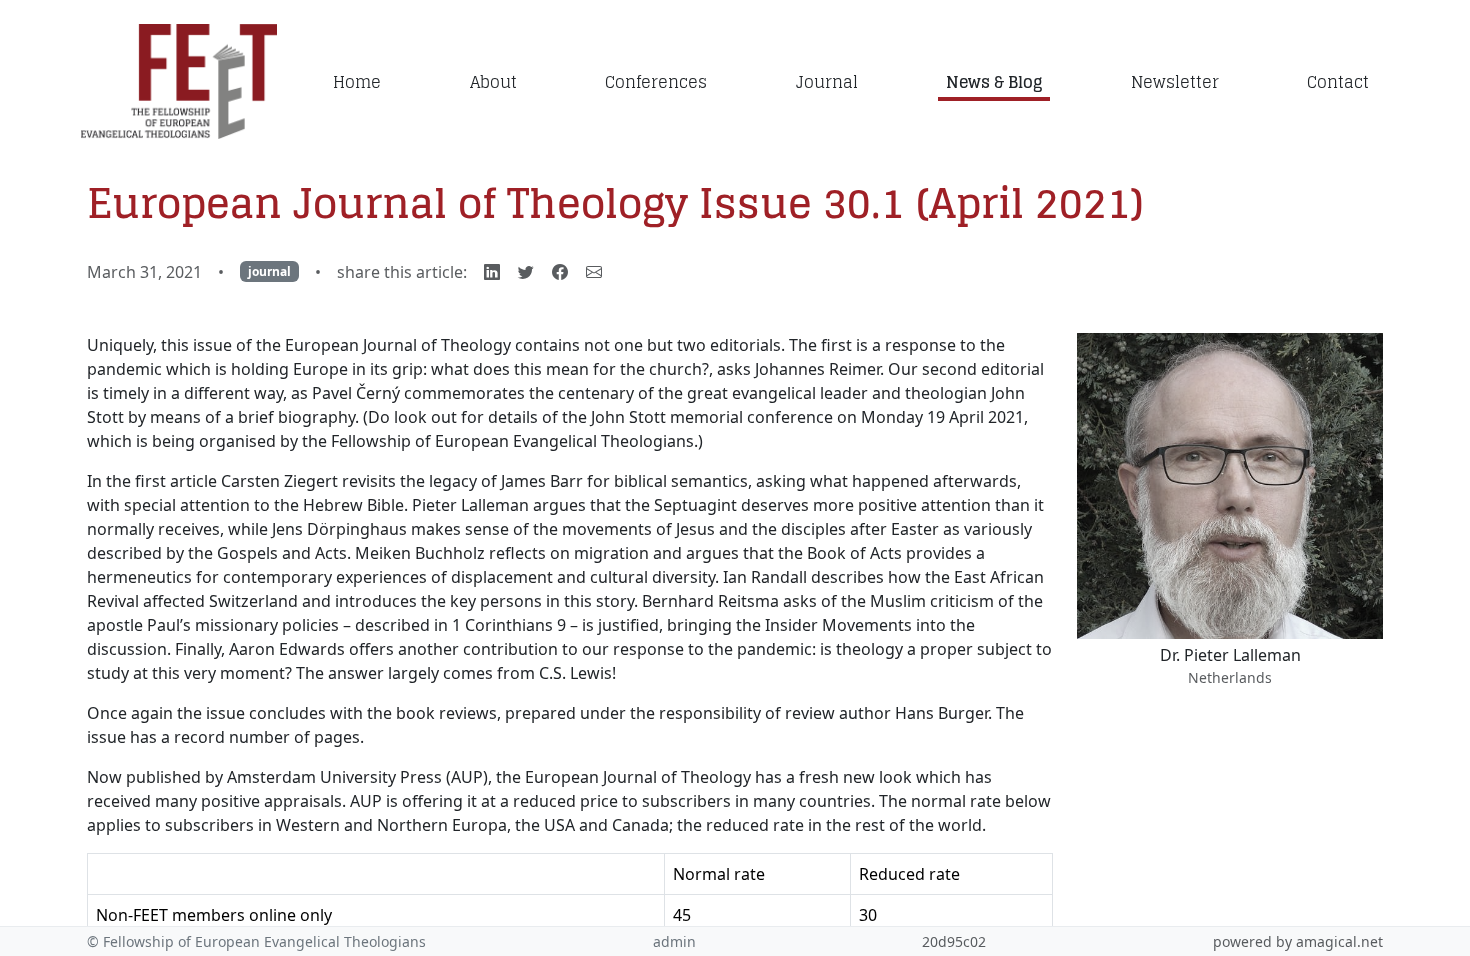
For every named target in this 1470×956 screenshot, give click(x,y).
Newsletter (1175, 82)
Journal (827, 82)
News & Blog (994, 82)
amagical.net (1339, 941)
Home (357, 82)
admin (674, 941)
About (493, 82)
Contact (1338, 82)
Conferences (656, 82)
